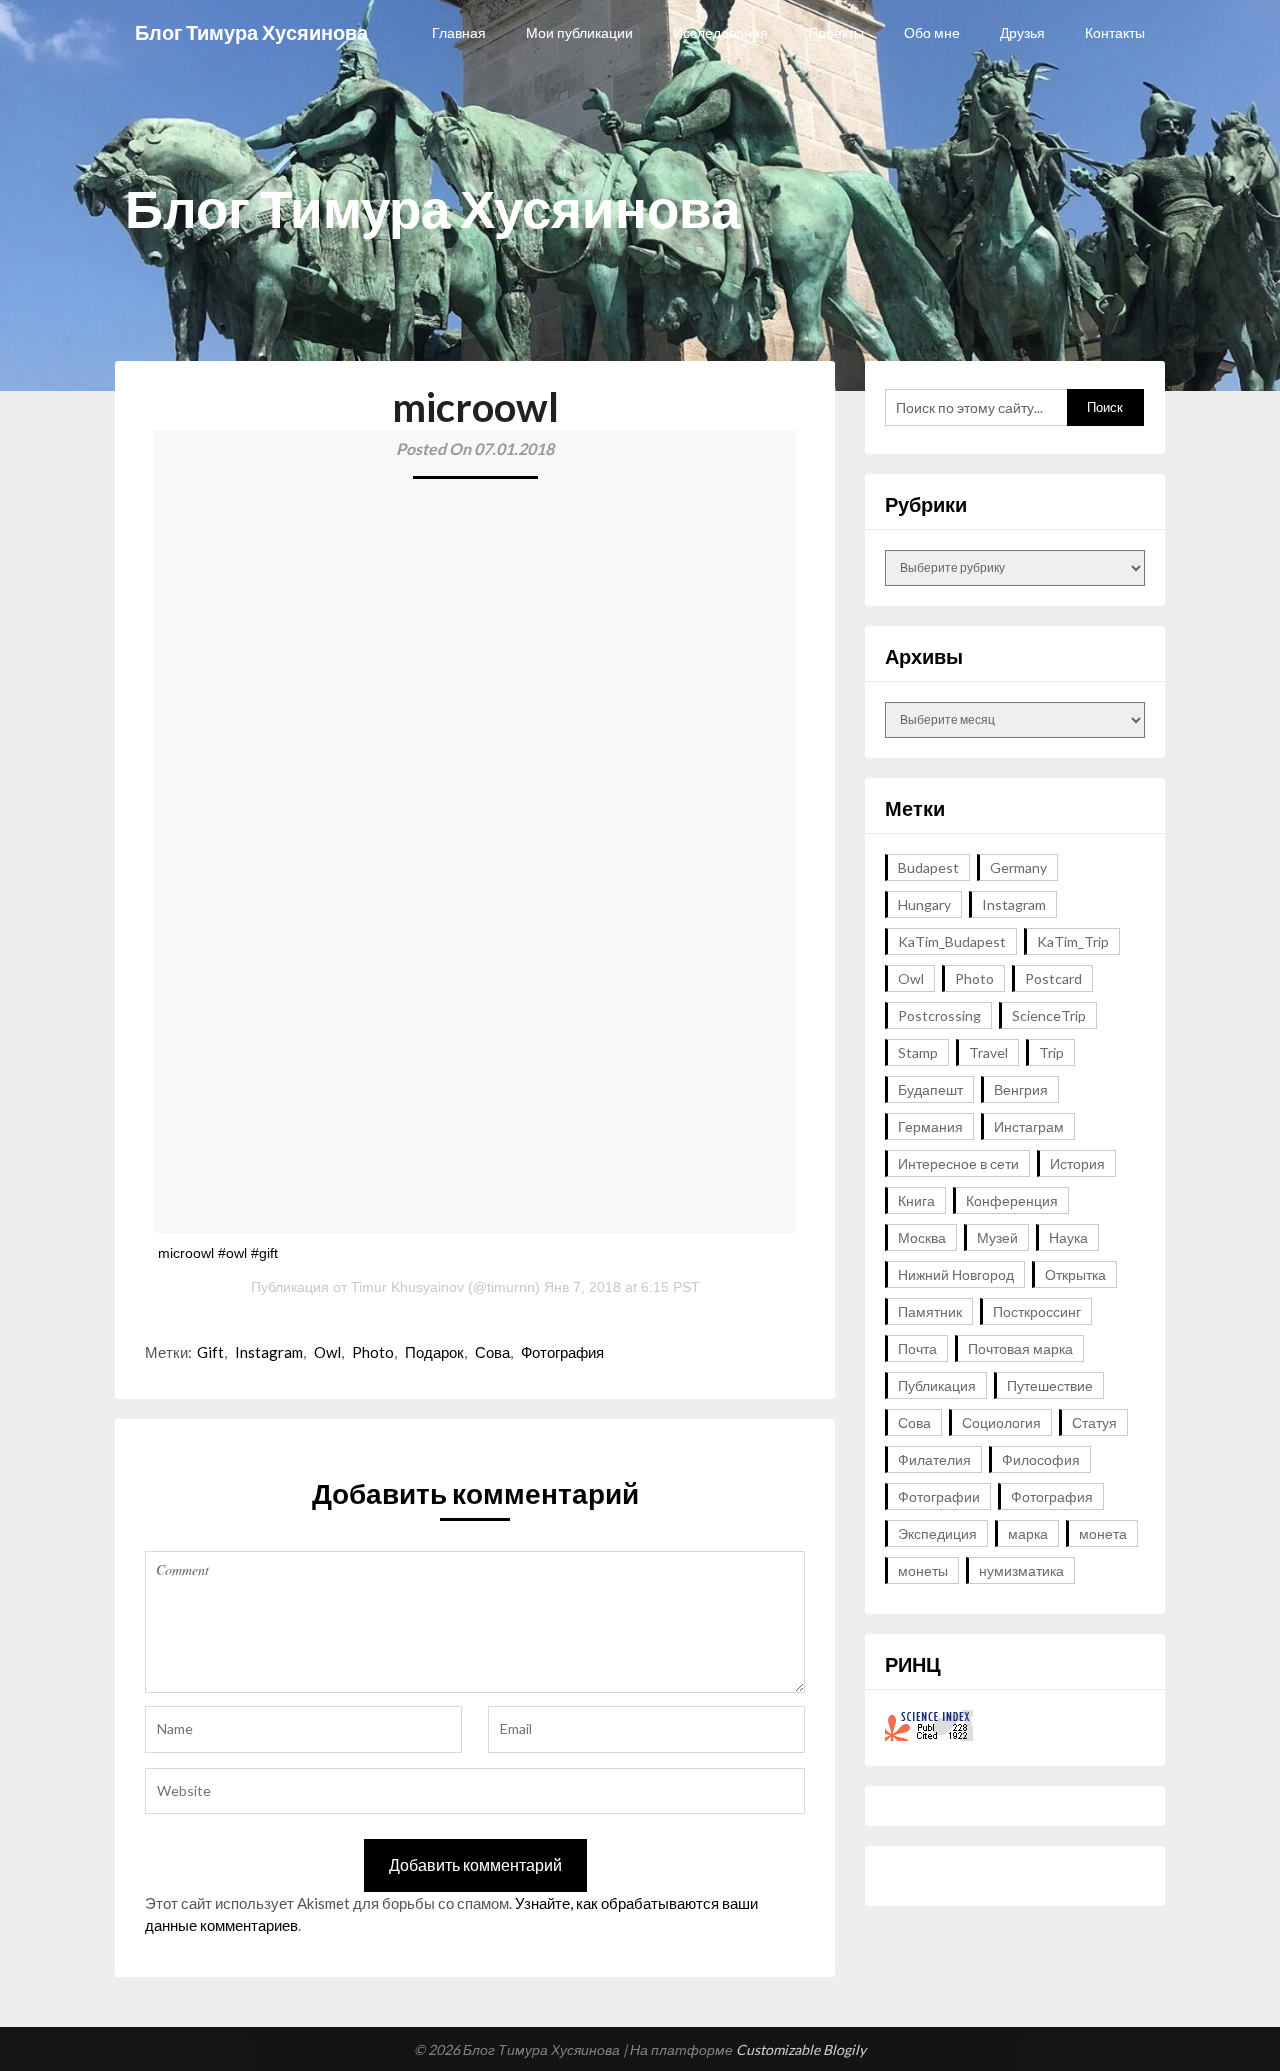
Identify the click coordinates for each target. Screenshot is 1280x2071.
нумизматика (1021, 1570)
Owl (327, 1352)
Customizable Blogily (801, 2049)
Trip (1051, 1052)
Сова (492, 1352)
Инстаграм (1029, 1126)
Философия (1041, 1459)
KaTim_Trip (1073, 941)
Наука (1068, 1237)
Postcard (1053, 978)
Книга (916, 1200)
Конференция (1012, 1200)
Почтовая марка (1020, 1348)
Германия (930, 1126)
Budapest (928, 867)
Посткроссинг (1037, 1311)
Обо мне (932, 32)
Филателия (934, 1459)
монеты (923, 1570)
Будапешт (930, 1089)
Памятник (930, 1311)
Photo (373, 1352)
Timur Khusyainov (407, 1287)
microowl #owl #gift (218, 1253)
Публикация (937, 1385)
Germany (1018, 867)
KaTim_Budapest (952, 941)
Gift (210, 1352)
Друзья (1022, 32)
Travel (988, 1052)
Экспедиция (937, 1533)
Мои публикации (579, 32)
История (1077, 1163)
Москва (922, 1237)
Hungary (924, 904)
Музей (997, 1237)
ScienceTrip (1049, 1015)
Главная (459, 32)
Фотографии (939, 1496)
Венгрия (1021, 1089)
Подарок (434, 1352)
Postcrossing (939, 1015)
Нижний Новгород (956, 1274)
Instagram (269, 1352)
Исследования (720, 32)
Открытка (1075, 1274)
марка (1028, 1533)
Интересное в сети (958, 1163)
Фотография (562, 1352)
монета (1103, 1533)
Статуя (1094, 1422)
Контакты (1115, 32)
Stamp (918, 1052)
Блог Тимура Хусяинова (251, 32)
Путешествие (1050, 1385)
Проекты (836, 32)
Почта (917, 1348)
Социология (1001, 1422)
